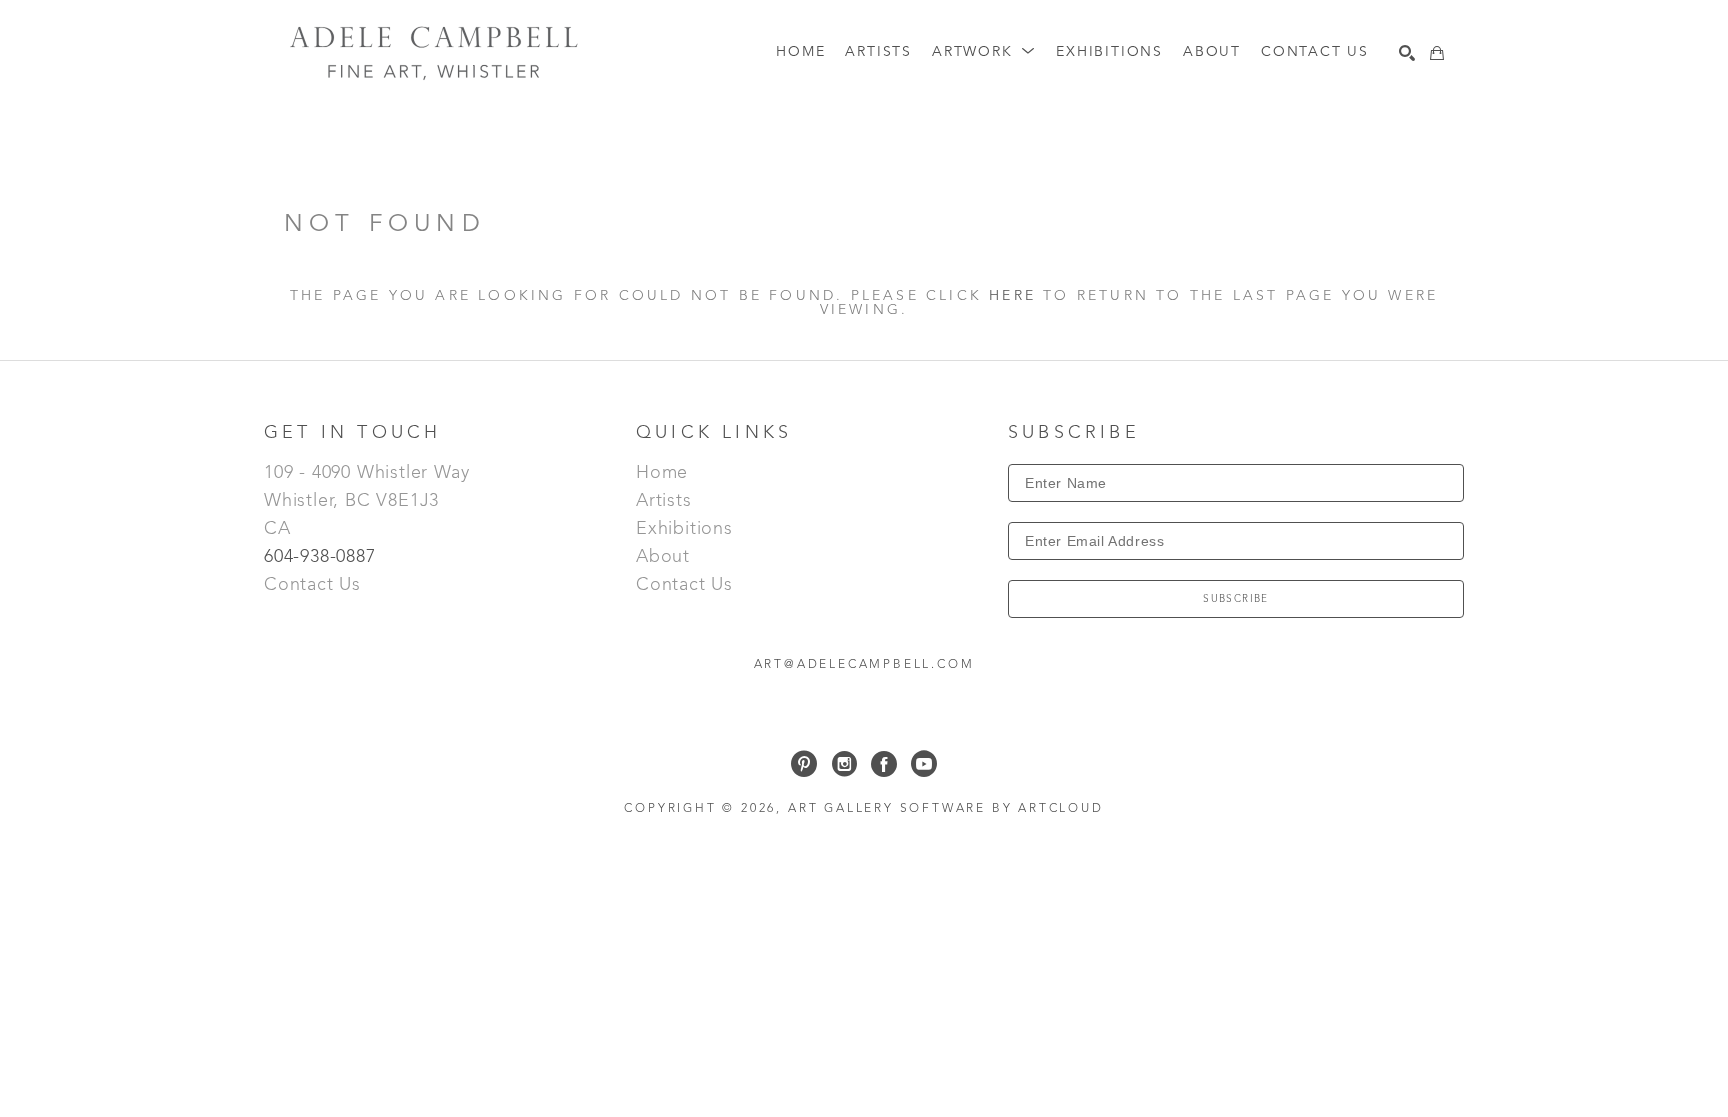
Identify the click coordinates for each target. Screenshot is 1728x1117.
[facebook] (884, 764)
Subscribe (1236, 599)
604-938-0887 (322, 557)
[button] (984, 52)
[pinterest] (804, 764)
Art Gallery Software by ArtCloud (946, 809)
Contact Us (312, 585)
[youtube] (924, 764)
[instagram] (844, 764)
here (1012, 296)
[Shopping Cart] (1437, 53)
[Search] (1407, 53)
